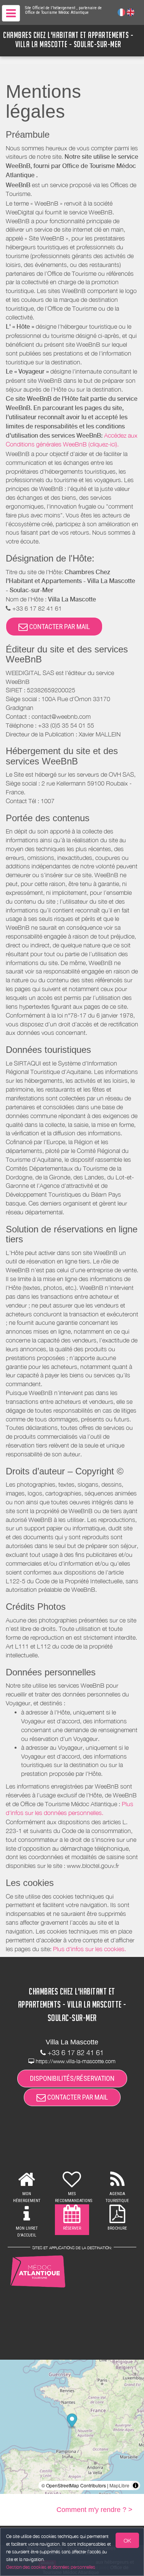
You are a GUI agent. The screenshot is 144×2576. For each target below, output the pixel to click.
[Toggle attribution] (136, 2485)
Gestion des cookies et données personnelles (51, 2567)
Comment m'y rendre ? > (94, 2510)
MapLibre (119, 2485)
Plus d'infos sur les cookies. (89, 1949)
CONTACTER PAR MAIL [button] (59, 627)
